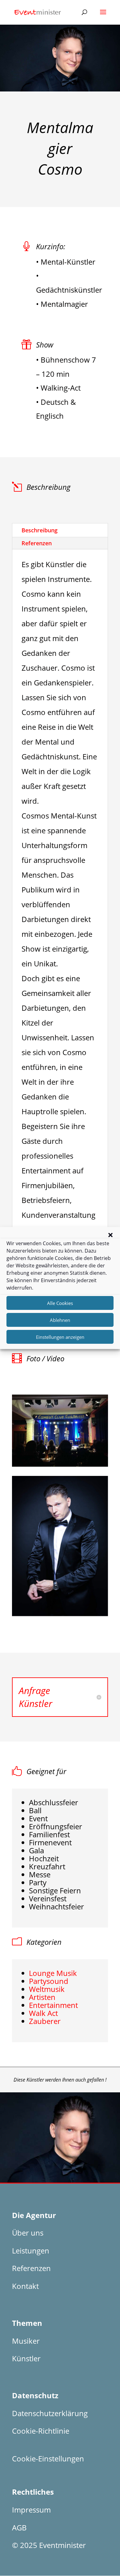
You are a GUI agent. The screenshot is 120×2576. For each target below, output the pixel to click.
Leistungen (31, 2251)
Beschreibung (40, 530)
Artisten (42, 1997)
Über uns (28, 2233)
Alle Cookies (60, 1303)
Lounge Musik (53, 1973)
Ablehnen (60, 1320)
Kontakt (25, 2286)
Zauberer (45, 2021)
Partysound (49, 1981)
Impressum (31, 2510)
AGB (19, 2527)
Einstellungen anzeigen (60, 1337)
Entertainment (53, 2005)
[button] (110, 1235)
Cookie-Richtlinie (41, 2431)
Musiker (26, 2341)
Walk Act (43, 2013)
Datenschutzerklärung (50, 2413)
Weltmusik (47, 1989)
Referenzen (37, 543)
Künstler (26, 2358)
